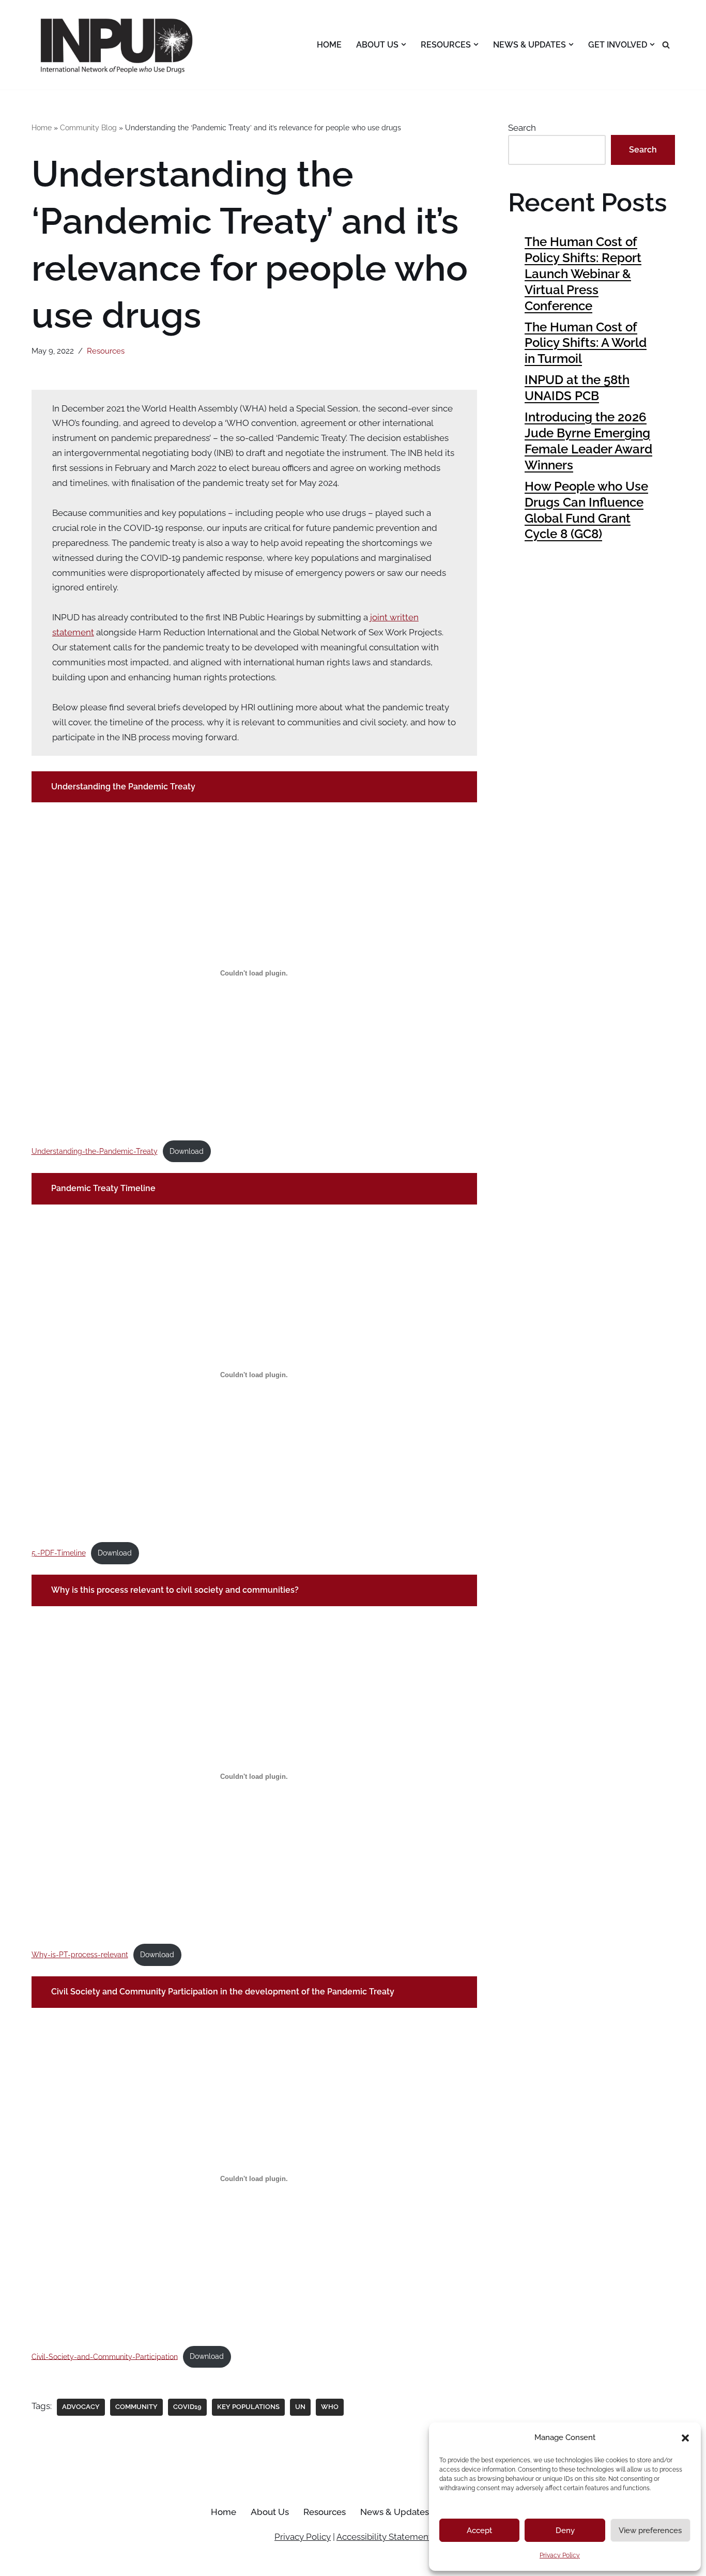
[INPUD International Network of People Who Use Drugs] (118, 45)
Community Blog (88, 128)
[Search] (666, 45)
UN (300, 2407)
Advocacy (81, 2407)
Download (187, 1151)
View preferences (650, 2531)
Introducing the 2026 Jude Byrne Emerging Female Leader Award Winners (588, 441)
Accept (479, 2531)
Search (522, 128)
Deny (565, 2531)
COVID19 (187, 2407)
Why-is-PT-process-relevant (80, 1955)
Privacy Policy (560, 2555)
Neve (42, 2562)
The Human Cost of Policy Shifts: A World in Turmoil (586, 343)
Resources (106, 351)
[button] (685, 2438)
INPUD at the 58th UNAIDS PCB (577, 388)
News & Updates (395, 2512)
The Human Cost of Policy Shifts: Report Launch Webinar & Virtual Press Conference (583, 274)
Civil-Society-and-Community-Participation (105, 2356)
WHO (330, 2407)
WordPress (133, 2562)
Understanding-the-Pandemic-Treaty (95, 1151)
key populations (248, 2407)
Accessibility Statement (384, 2537)
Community (136, 2407)
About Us (270, 2512)
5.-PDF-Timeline (59, 1553)
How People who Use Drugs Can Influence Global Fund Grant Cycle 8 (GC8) (586, 510)
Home (329, 45)
